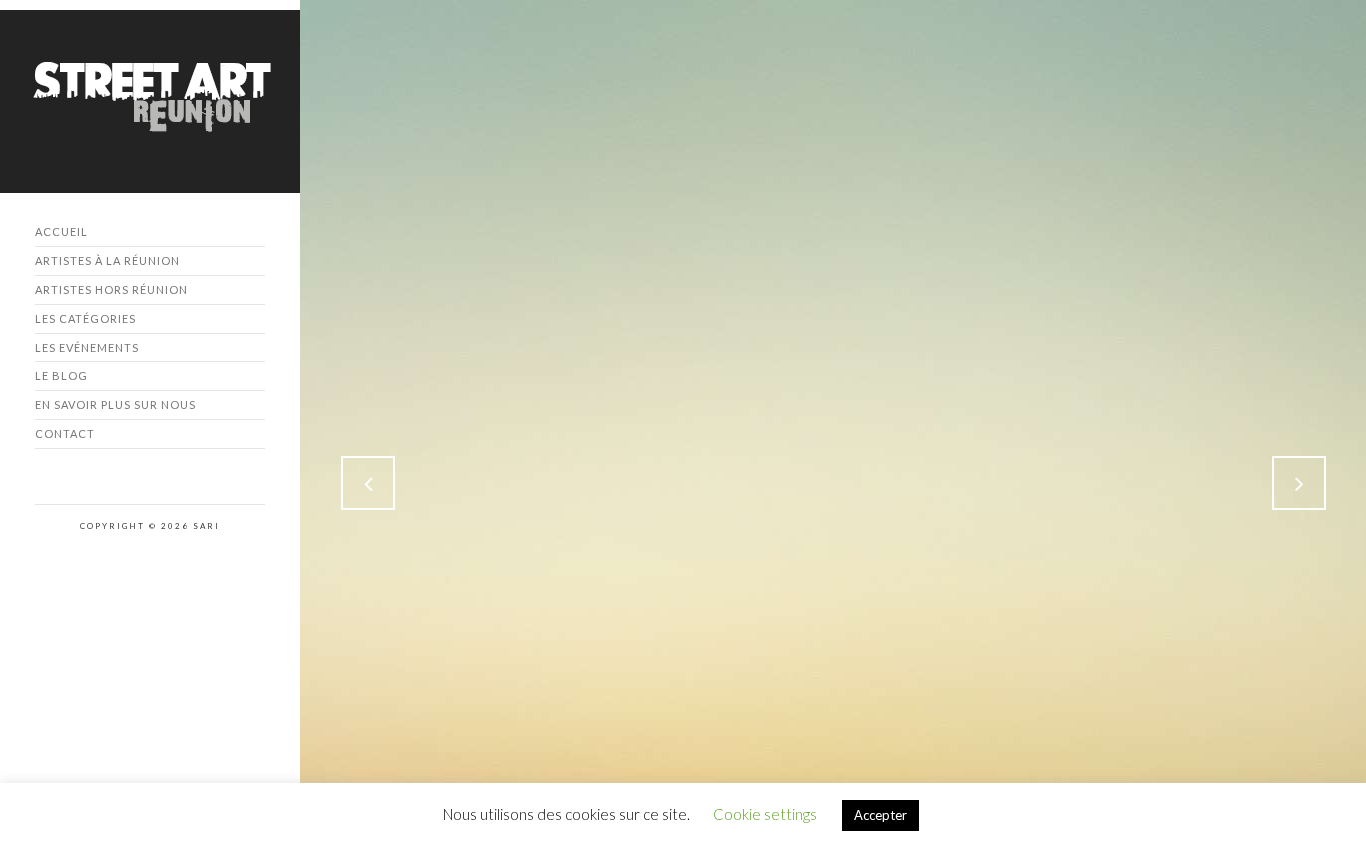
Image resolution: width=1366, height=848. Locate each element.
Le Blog (61, 375)
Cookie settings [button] (765, 814)
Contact (65, 433)
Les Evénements (87, 347)
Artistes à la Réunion (107, 260)
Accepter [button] (880, 815)
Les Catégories (85, 318)
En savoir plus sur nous (115, 404)
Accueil (61, 231)
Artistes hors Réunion (111, 289)
